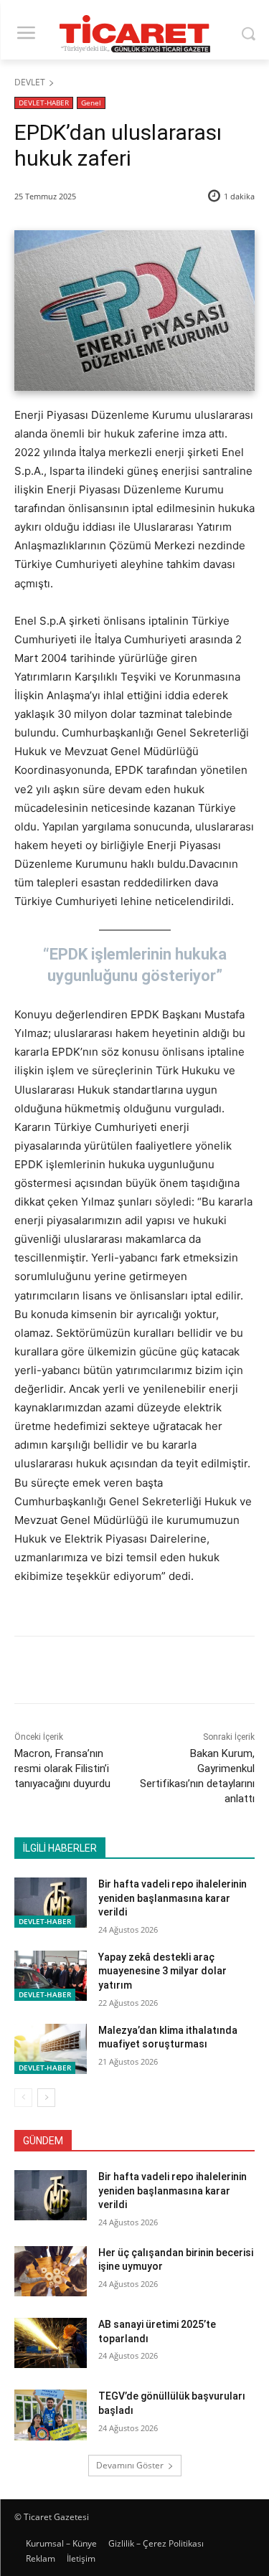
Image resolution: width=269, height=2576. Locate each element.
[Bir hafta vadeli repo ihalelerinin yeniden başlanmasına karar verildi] (51, 1903)
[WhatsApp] (173, 1672)
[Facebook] (74, 1672)
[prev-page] (23, 2098)
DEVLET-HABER (44, 103)
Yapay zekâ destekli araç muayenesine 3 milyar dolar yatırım (162, 1971)
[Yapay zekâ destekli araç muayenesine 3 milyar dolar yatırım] (51, 1976)
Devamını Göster (130, 2465)
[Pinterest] (140, 1672)
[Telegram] (206, 1672)
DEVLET (30, 82)
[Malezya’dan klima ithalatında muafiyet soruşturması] (51, 2049)
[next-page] (46, 2098)
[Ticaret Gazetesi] (134, 34)
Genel (91, 103)
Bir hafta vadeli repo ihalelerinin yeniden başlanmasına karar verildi (173, 1898)
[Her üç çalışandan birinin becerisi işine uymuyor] (51, 2271)
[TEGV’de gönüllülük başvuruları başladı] (51, 2415)
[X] (107, 1672)
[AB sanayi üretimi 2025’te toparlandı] (51, 2343)
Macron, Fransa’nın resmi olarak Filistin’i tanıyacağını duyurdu (62, 1768)
